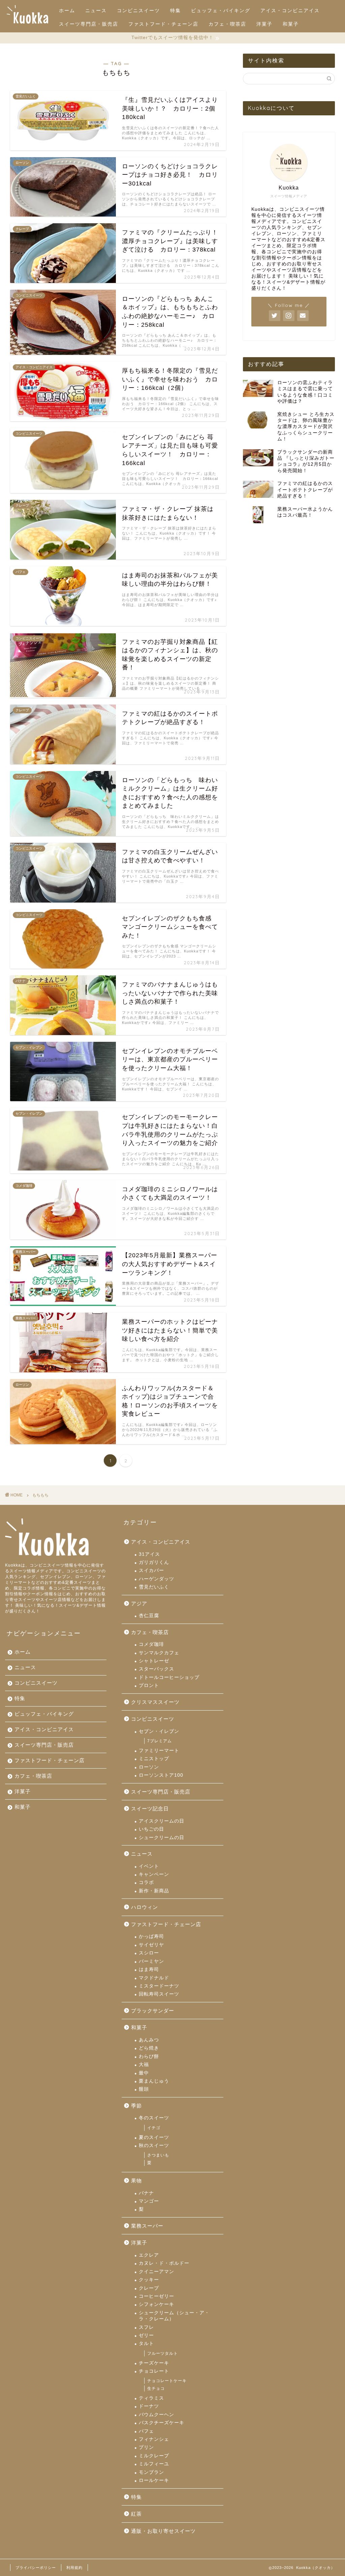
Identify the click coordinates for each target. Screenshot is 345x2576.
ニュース (96, 10)
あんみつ (149, 2040)
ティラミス (151, 2398)
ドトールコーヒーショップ (169, 1677)
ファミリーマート (159, 1751)
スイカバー (151, 1570)
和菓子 (291, 24)
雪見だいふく (154, 1587)
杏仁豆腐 (149, 1616)
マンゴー (149, 2201)
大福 (144, 2065)
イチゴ (154, 2128)
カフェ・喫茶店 (227, 24)
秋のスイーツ (154, 2145)
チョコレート (154, 2371)
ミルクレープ (154, 2456)
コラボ (146, 1882)
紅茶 (136, 2514)
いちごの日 (151, 1829)
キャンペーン (154, 1874)
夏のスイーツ (154, 2137)
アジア (139, 1604)
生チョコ (156, 2388)
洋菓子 (264, 24)
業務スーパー (147, 2226)
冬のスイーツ (154, 2118)
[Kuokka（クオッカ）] (27, 23)
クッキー (149, 2280)
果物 (136, 2181)
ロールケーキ (154, 2480)
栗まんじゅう (154, 2081)
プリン (146, 2447)
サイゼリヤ (151, 1945)
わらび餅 (149, 2056)
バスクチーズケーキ (162, 2423)
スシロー (149, 1953)
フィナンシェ (154, 2439)
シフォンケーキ (156, 2304)
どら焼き (149, 2048)
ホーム (67, 10)
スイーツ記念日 (150, 1809)
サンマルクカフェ (159, 1653)
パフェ (146, 2431)
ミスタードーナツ (159, 1986)
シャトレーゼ (154, 1661)
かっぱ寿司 (151, 1936)
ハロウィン (145, 1907)
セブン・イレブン (159, 1731)
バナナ (146, 2193)
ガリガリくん (154, 1562)
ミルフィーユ (154, 2464)
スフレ (146, 2327)
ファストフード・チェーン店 (163, 24)
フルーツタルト (163, 2353)
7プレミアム (160, 1741)
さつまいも (158, 2155)
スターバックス (156, 1669)
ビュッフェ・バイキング (221, 10)
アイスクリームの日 (162, 1821)
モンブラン (151, 2472)
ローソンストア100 (161, 1775)
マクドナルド (154, 1978)
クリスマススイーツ (155, 1702)
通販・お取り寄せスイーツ (163, 2531)
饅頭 (144, 2089)
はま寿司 (149, 1969)
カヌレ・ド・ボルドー (164, 2263)
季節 (136, 2106)
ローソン (149, 1767)
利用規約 (74, 2568)
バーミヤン (151, 1961)
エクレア (149, 2255)
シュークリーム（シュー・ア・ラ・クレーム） (174, 2316)
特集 (176, 10)
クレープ (149, 2288)
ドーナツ (149, 2406)
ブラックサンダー (153, 2011)
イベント (149, 1866)
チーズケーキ (154, 2363)
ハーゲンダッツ (156, 1579)
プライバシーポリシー (36, 2568)
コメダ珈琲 (151, 1644)
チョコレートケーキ (167, 2381)
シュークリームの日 (162, 1838)
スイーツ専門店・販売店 (89, 24)
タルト (146, 2343)
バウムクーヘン (156, 2415)
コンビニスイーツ (138, 10)
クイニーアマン (156, 2272)
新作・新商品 (154, 1891)
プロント (149, 1685)
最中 (144, 2073)
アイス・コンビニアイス (290, 10)
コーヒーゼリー (156, 2296)
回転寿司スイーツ (159, 1994)
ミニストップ (154, 1759)
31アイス (149, 1554)
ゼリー (146, 2335)
